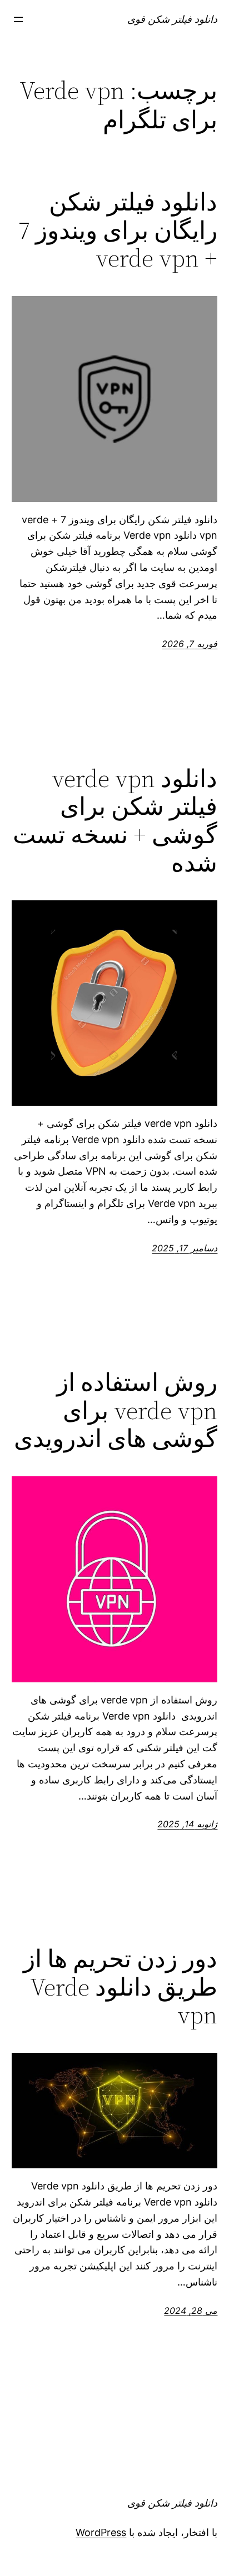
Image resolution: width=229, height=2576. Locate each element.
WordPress (101, 2532)
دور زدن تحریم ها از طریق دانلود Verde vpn (120, 1987)
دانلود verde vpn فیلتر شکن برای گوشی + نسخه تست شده (115, 821)
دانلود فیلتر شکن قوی (172, 19)
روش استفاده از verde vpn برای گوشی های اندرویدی (116, 1411)
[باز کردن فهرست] (18, 19)
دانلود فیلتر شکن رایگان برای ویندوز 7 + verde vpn (118, 230)
